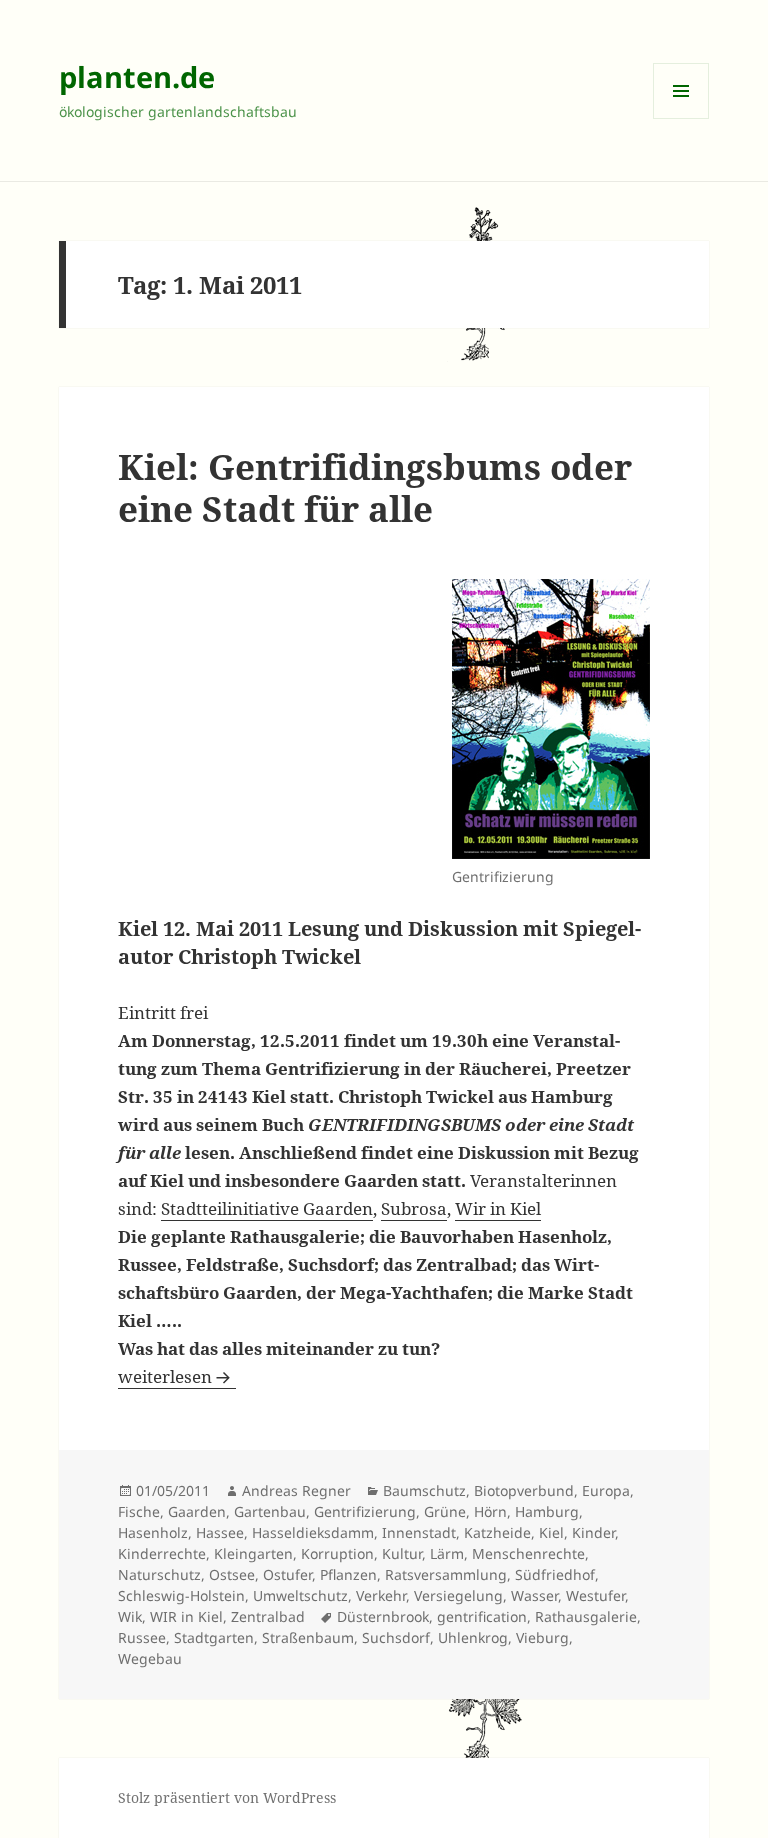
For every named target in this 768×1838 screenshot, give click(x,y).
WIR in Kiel (186, 1616)
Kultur (402, 1553)
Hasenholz (153, 1532)
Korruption (337, 1553)
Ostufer (287, 1574)
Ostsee (232, 1574)
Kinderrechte (162, 1553)
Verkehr (381, 1595)
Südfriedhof (555, 1574)
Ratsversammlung (446, 1574)
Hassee (220, 1532)
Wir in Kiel (498, 1208)
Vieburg (542, 1637)
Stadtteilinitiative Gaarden (267, 1208)
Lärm (447, 1553)
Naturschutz (159, 1574)
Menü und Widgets (681, 118)
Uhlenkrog (473, 1637)
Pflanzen (348, 1574)
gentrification (482, 1616)
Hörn (490, 1511)
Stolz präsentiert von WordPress (227, 1797)
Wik (130, 1616)
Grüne (445, 1511)
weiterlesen (177, 1376)
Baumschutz (424, 1490)
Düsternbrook (383, 1616)
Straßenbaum (308, 1637)
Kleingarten (253, 1553)
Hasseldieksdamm (313, 1532)
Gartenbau (270, 1511)
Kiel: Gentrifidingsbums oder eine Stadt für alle (375, 487)
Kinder (593, 1532)
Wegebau (150, 1658)
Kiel (551, 1532)
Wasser (534, 1595)
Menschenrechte (528, 1553)
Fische (139, 1511)
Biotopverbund (524, 1490)
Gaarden (197, 1511)
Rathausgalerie (586, 1616)
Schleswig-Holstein (181, 1595)
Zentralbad (268, 1616)
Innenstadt (419, 1532)
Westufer (595, 1595)
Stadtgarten (214, 1637)
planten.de (137, 76)
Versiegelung (458, 1595)
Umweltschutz (300, 1595)
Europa (606, 1490)
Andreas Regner (296, 1490)
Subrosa (414, 1208)
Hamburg (547, 1511)
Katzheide (497, 1532)
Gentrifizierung (365, 1511)
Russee (142, 1637)
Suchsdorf (396, 1637)
